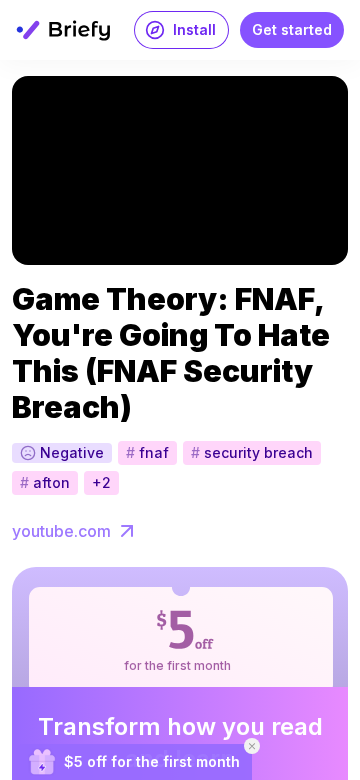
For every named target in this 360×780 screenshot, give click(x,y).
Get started (292, 29)
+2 (101, 482)
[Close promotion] (252, 746)
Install (194, 29)
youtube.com (61, 531)
